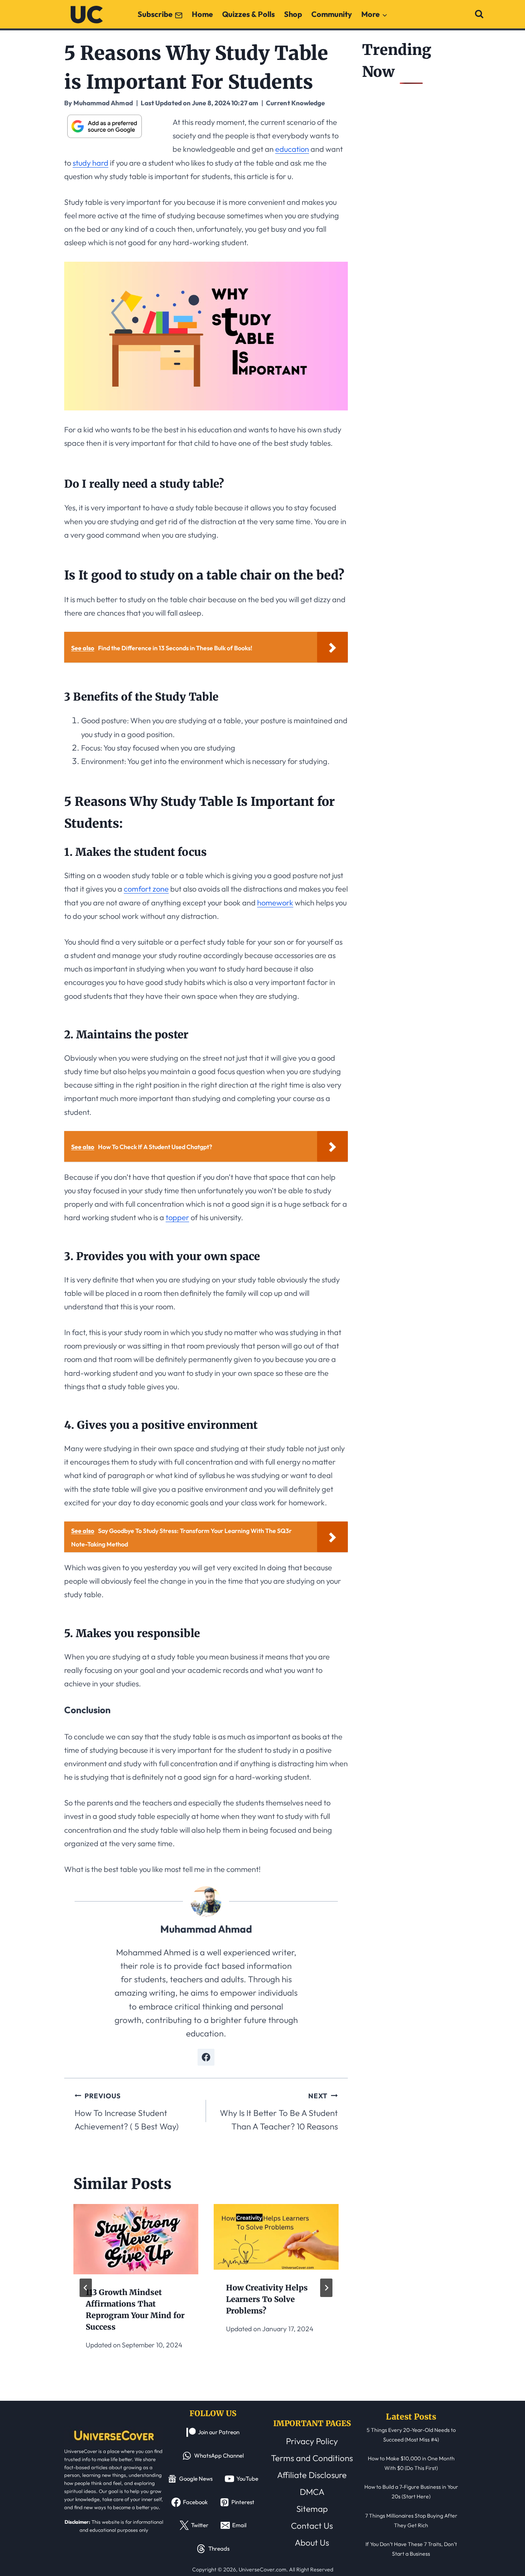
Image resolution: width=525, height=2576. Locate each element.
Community (332, 14)
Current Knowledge (295, 103)
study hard (91, 163)
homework (275, 903)
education (292, 149)
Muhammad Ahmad (206, 1929)
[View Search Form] (479, 14)
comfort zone (146, 889)
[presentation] (136, 2239)
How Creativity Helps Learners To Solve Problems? (267, 2299)
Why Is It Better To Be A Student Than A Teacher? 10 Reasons (279, 2112)
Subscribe (155, 14)
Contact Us (312, 2526)
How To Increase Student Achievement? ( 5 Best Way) (127, 2112)
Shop (293, 14)
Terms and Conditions (312, 2458)
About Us (312, 2543)
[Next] (326, 2288)
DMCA (312, 2492)
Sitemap (312, 2509)
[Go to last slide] (86, 2288)
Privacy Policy (312, 2441)
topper (177, 1217)
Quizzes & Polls (248, 14)
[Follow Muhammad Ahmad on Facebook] (206, 2057)
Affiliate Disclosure (312, 2475)
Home (202, 14)
